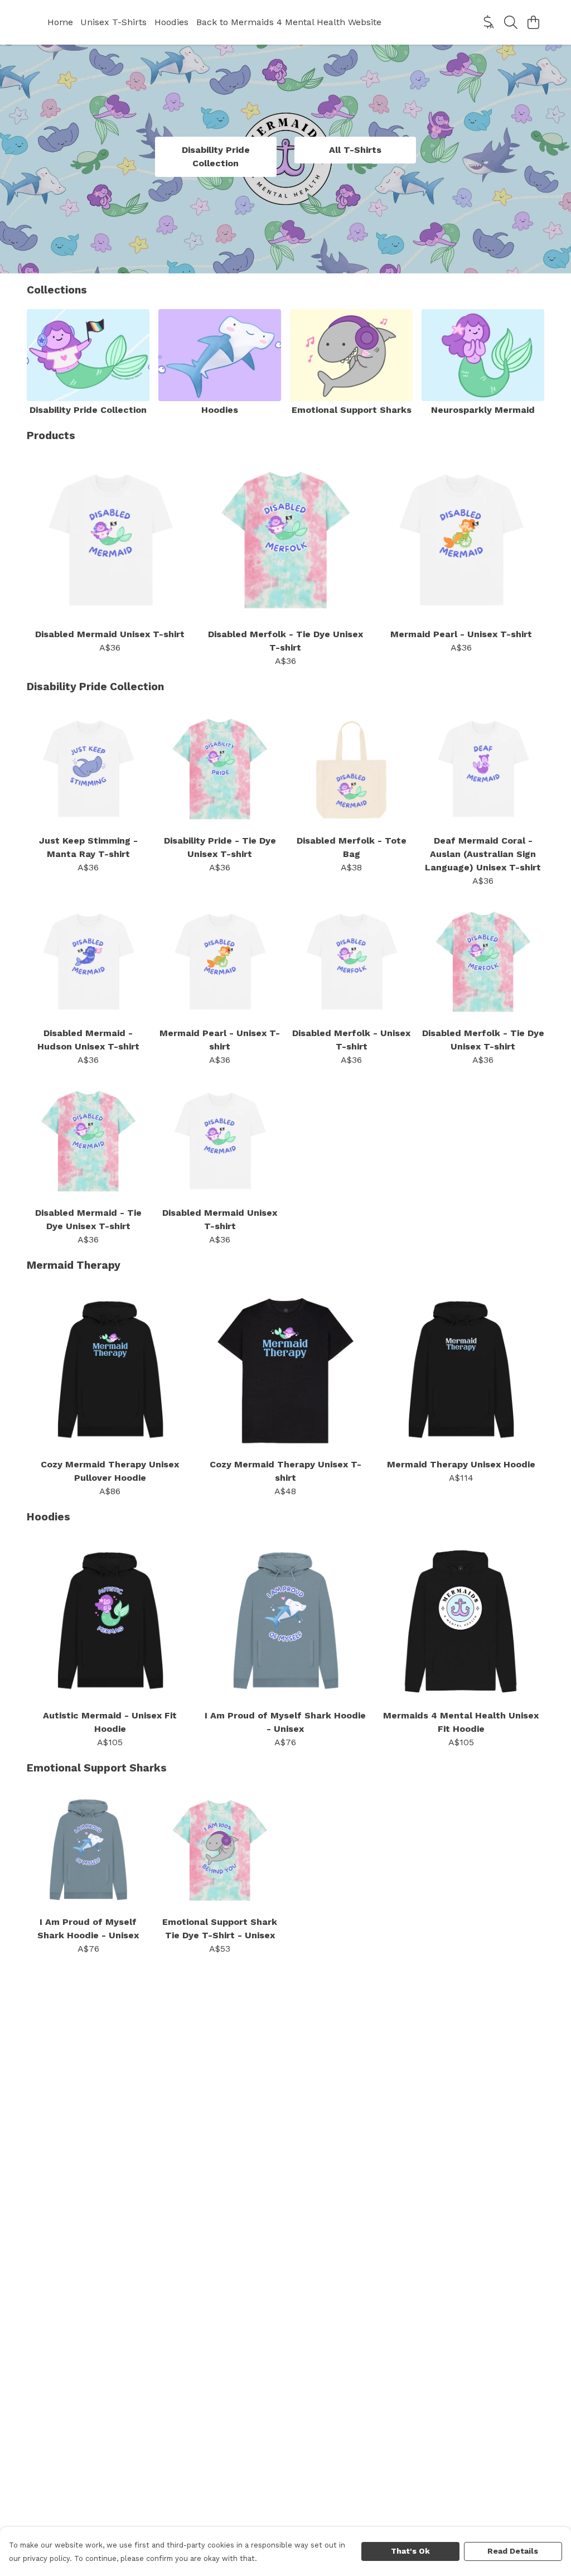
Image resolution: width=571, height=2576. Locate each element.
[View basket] (533, 22)
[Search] (511, 22)
